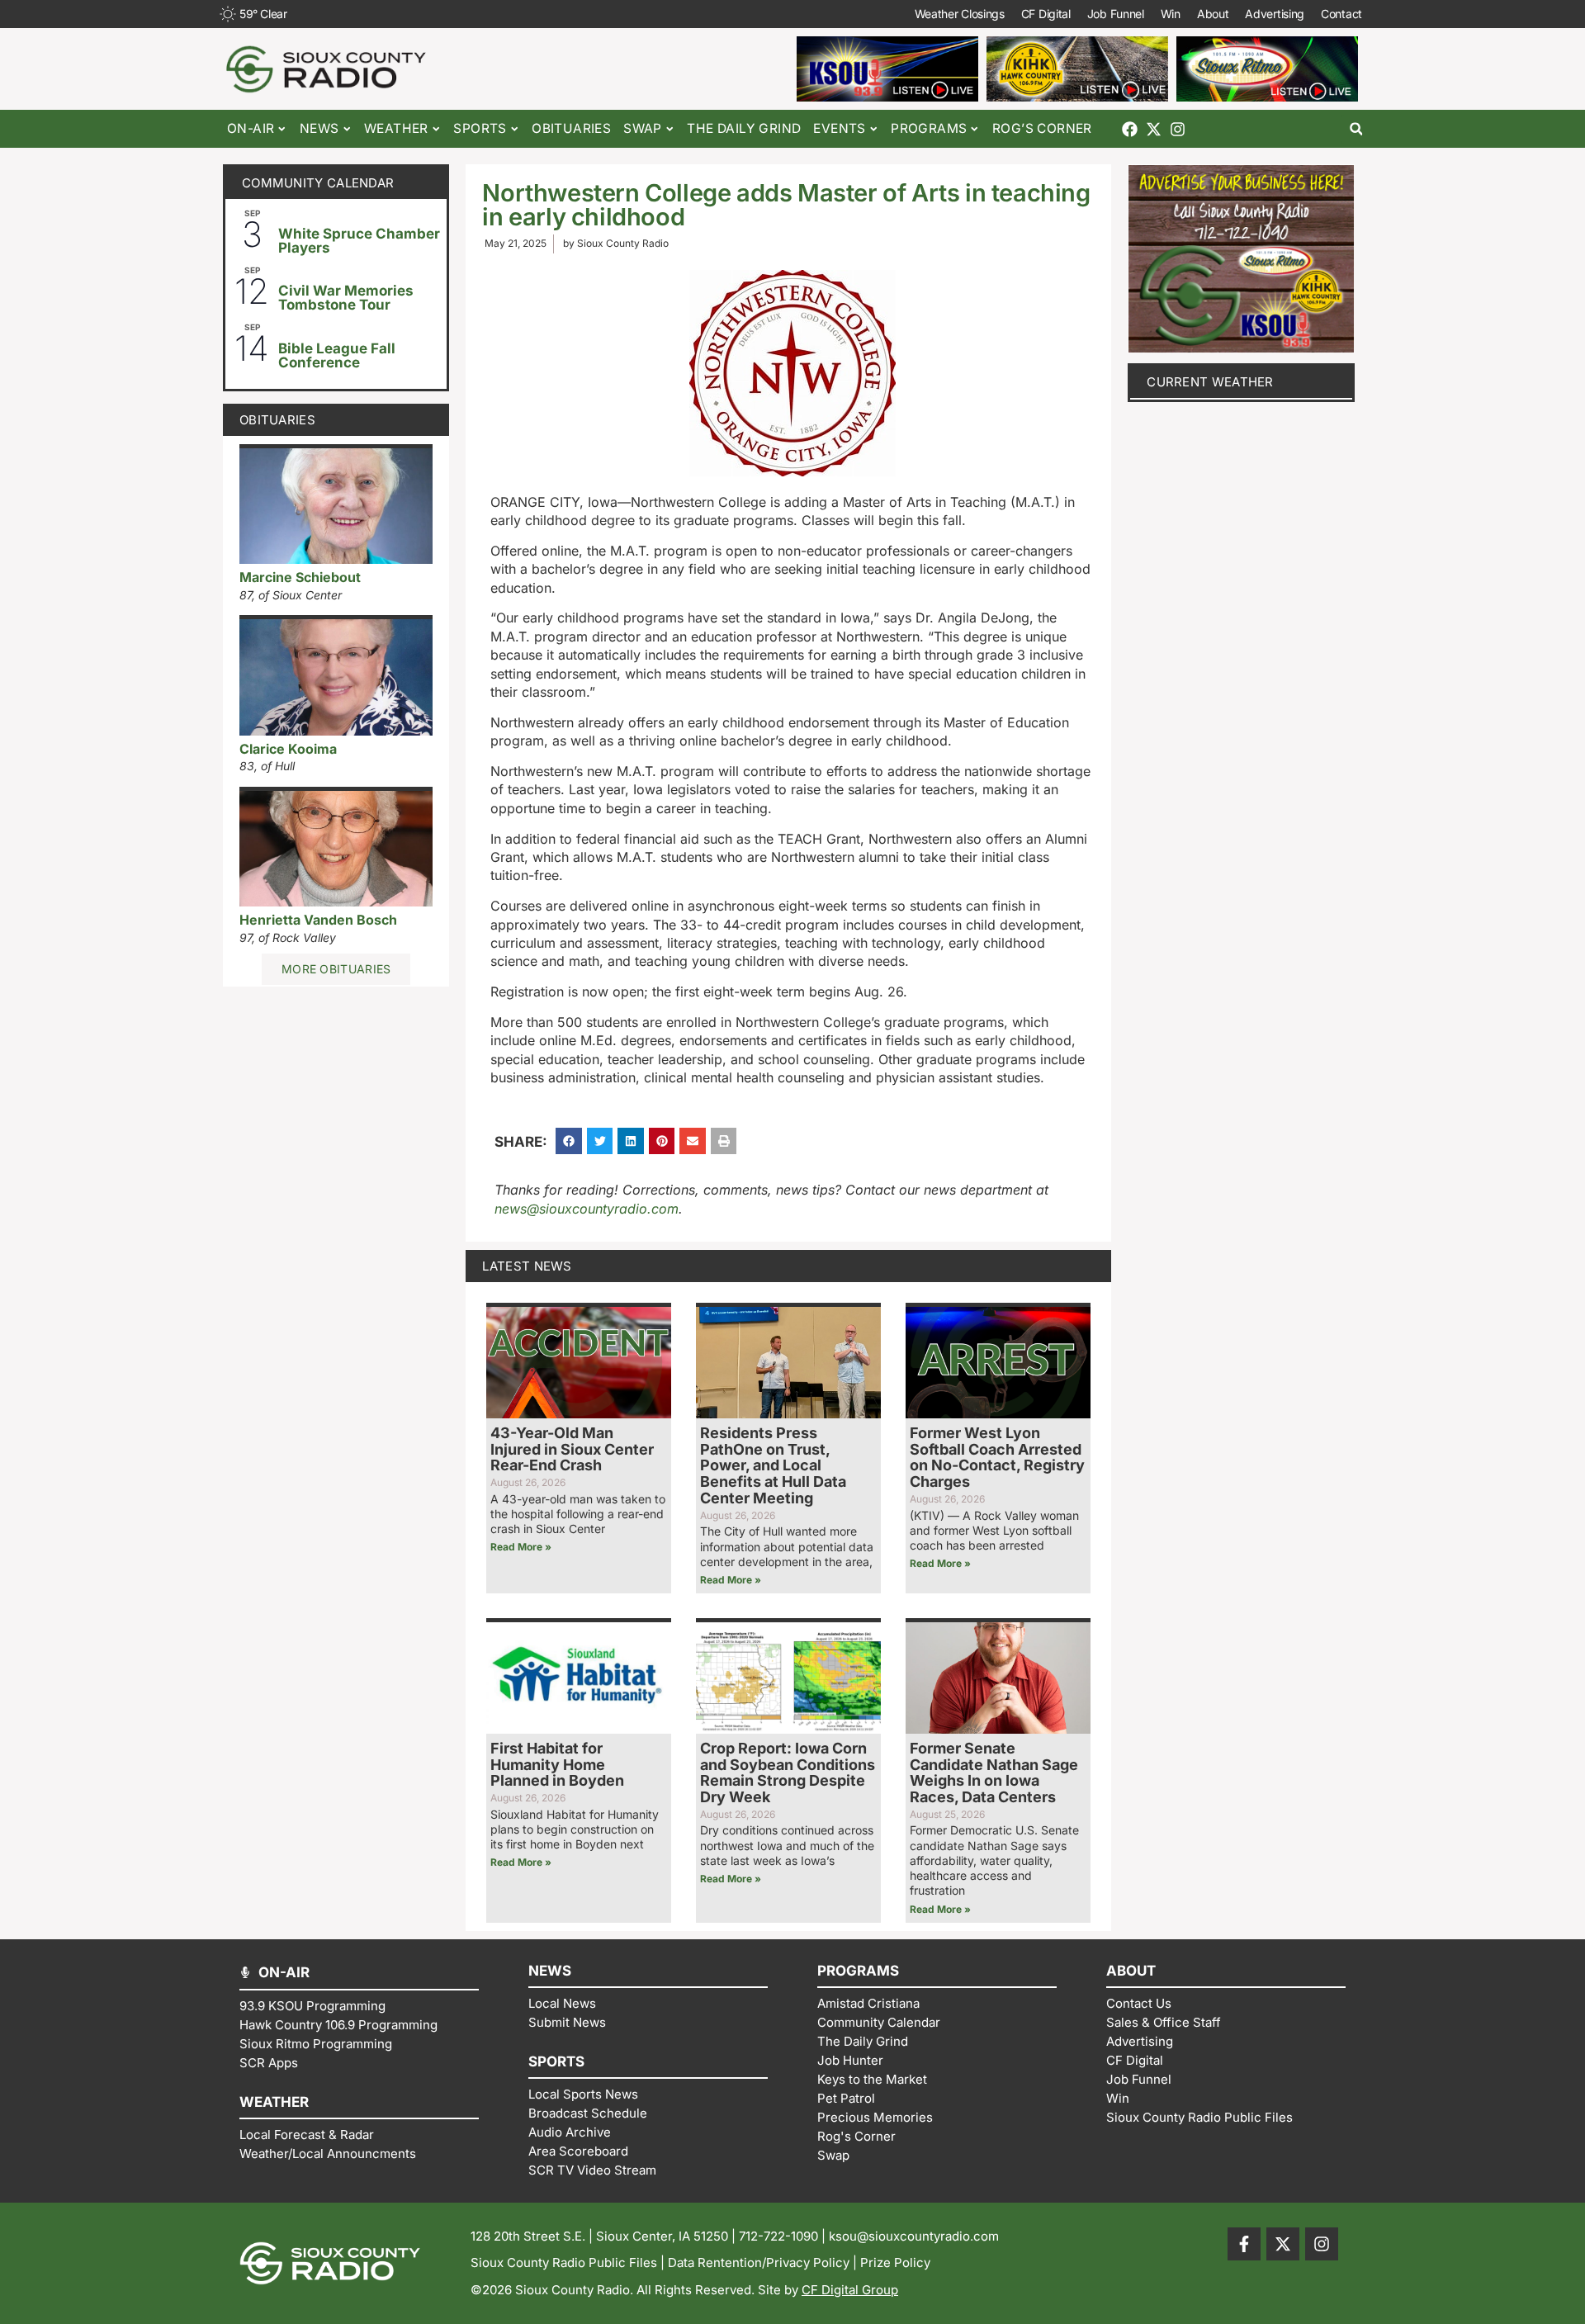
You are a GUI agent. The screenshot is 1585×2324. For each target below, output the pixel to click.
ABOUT (1131, 1971)
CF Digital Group (850, 2290)
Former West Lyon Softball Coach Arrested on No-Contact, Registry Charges (997, 1457)
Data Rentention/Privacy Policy (759, 2262)
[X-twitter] (1154, 129)
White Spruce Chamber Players (359, 241)
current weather (1210, 382)
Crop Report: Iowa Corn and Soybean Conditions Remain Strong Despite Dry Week (788, 1773)
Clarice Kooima (288, 749)
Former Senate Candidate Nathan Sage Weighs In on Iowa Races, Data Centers (994, 1773)
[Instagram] (1178, 129)
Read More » (521, 1547)
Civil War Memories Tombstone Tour (346, 298)
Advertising (1275, 14)
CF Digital (1046, 14)
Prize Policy (895, 2262)
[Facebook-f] (1244, 2244)
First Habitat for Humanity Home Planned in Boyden (557, 1765)
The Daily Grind (744, 128)
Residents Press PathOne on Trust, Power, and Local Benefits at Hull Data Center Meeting (773, 1465)
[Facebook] (1130, 129)
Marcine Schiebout (300, 577)
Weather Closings (960, 14)
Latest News (527, 1266)
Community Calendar (318, 183)
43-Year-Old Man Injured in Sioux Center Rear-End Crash (572, 1449)
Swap (643, 128)
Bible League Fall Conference (337, 355)
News (319, 128)
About (1213, 14)
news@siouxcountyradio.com (587, 1209)
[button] (1356, 129)
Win (1171, 14)
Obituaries (571, 128)
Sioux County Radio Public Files (564, 2262)
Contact (1341, 14)
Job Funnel (1116, 14)
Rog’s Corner (1042, 128)
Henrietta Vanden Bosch (318, 920)
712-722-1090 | (784, 2236)
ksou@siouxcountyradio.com (914, 2236)
